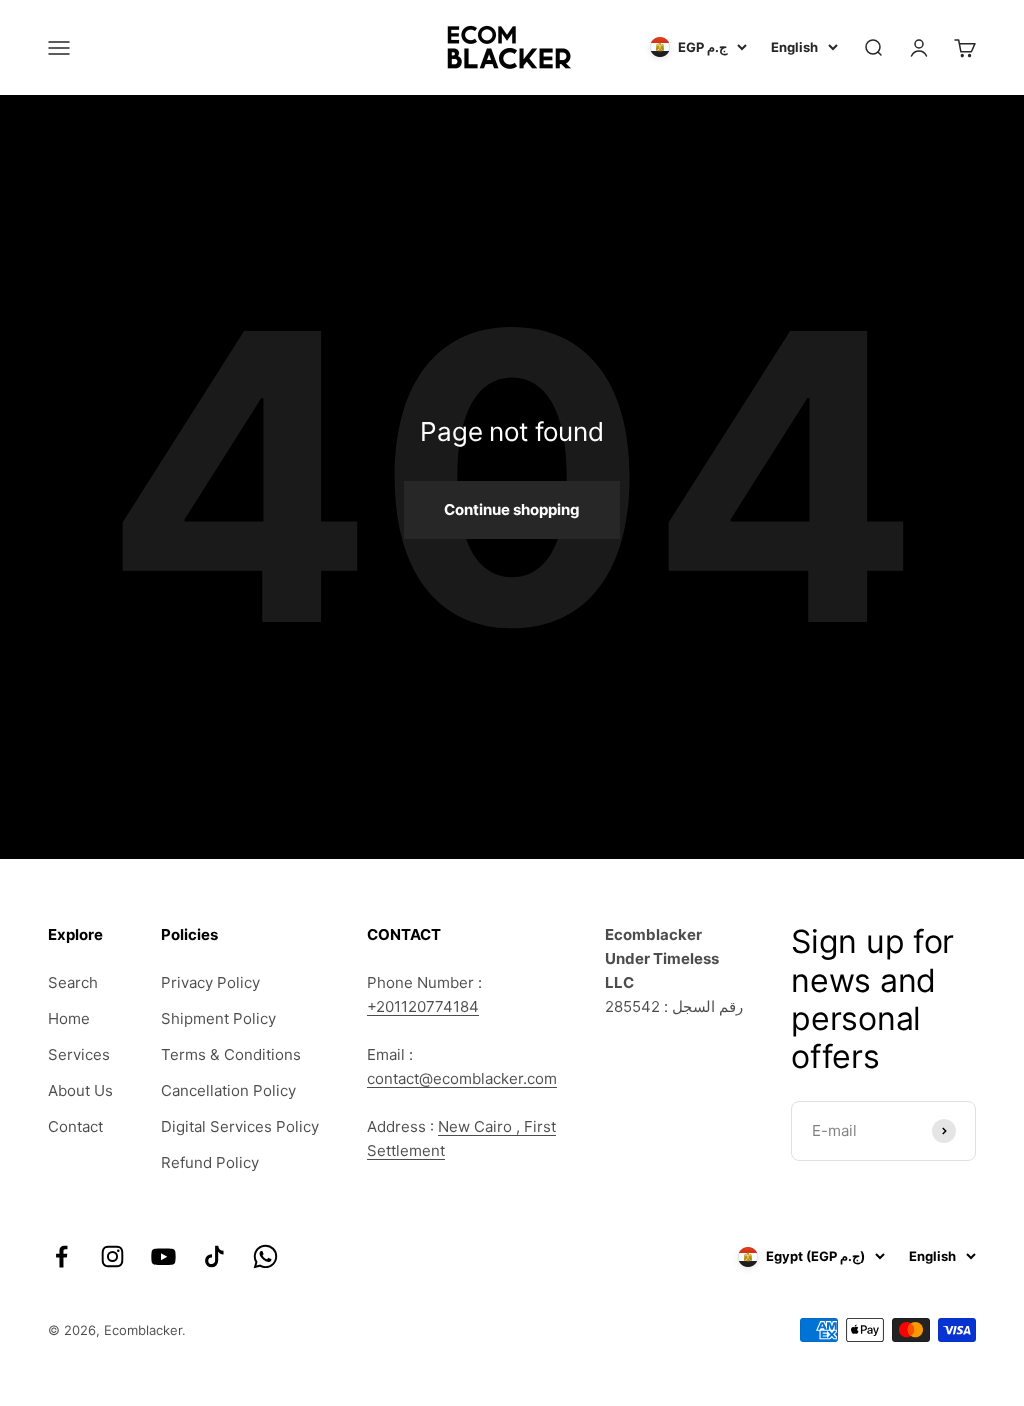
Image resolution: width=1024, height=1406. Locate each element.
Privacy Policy (210, 982)
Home (69, 1018)
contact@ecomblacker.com (462, 1078)
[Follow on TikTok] (214, 1256)
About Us (80, 1090)
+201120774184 (423, 1006)
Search (73, 982)
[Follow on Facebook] (61, 1256)
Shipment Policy (218, 1018)
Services (79, 1054)
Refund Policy (210, 1162)
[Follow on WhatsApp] (265, 1256)
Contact (75, 1126)
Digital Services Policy (240, 1126)
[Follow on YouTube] (163, 1256)
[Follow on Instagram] (112, 1256)
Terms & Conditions (231, 1054)
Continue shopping (512, 509)
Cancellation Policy (228, 1090)
